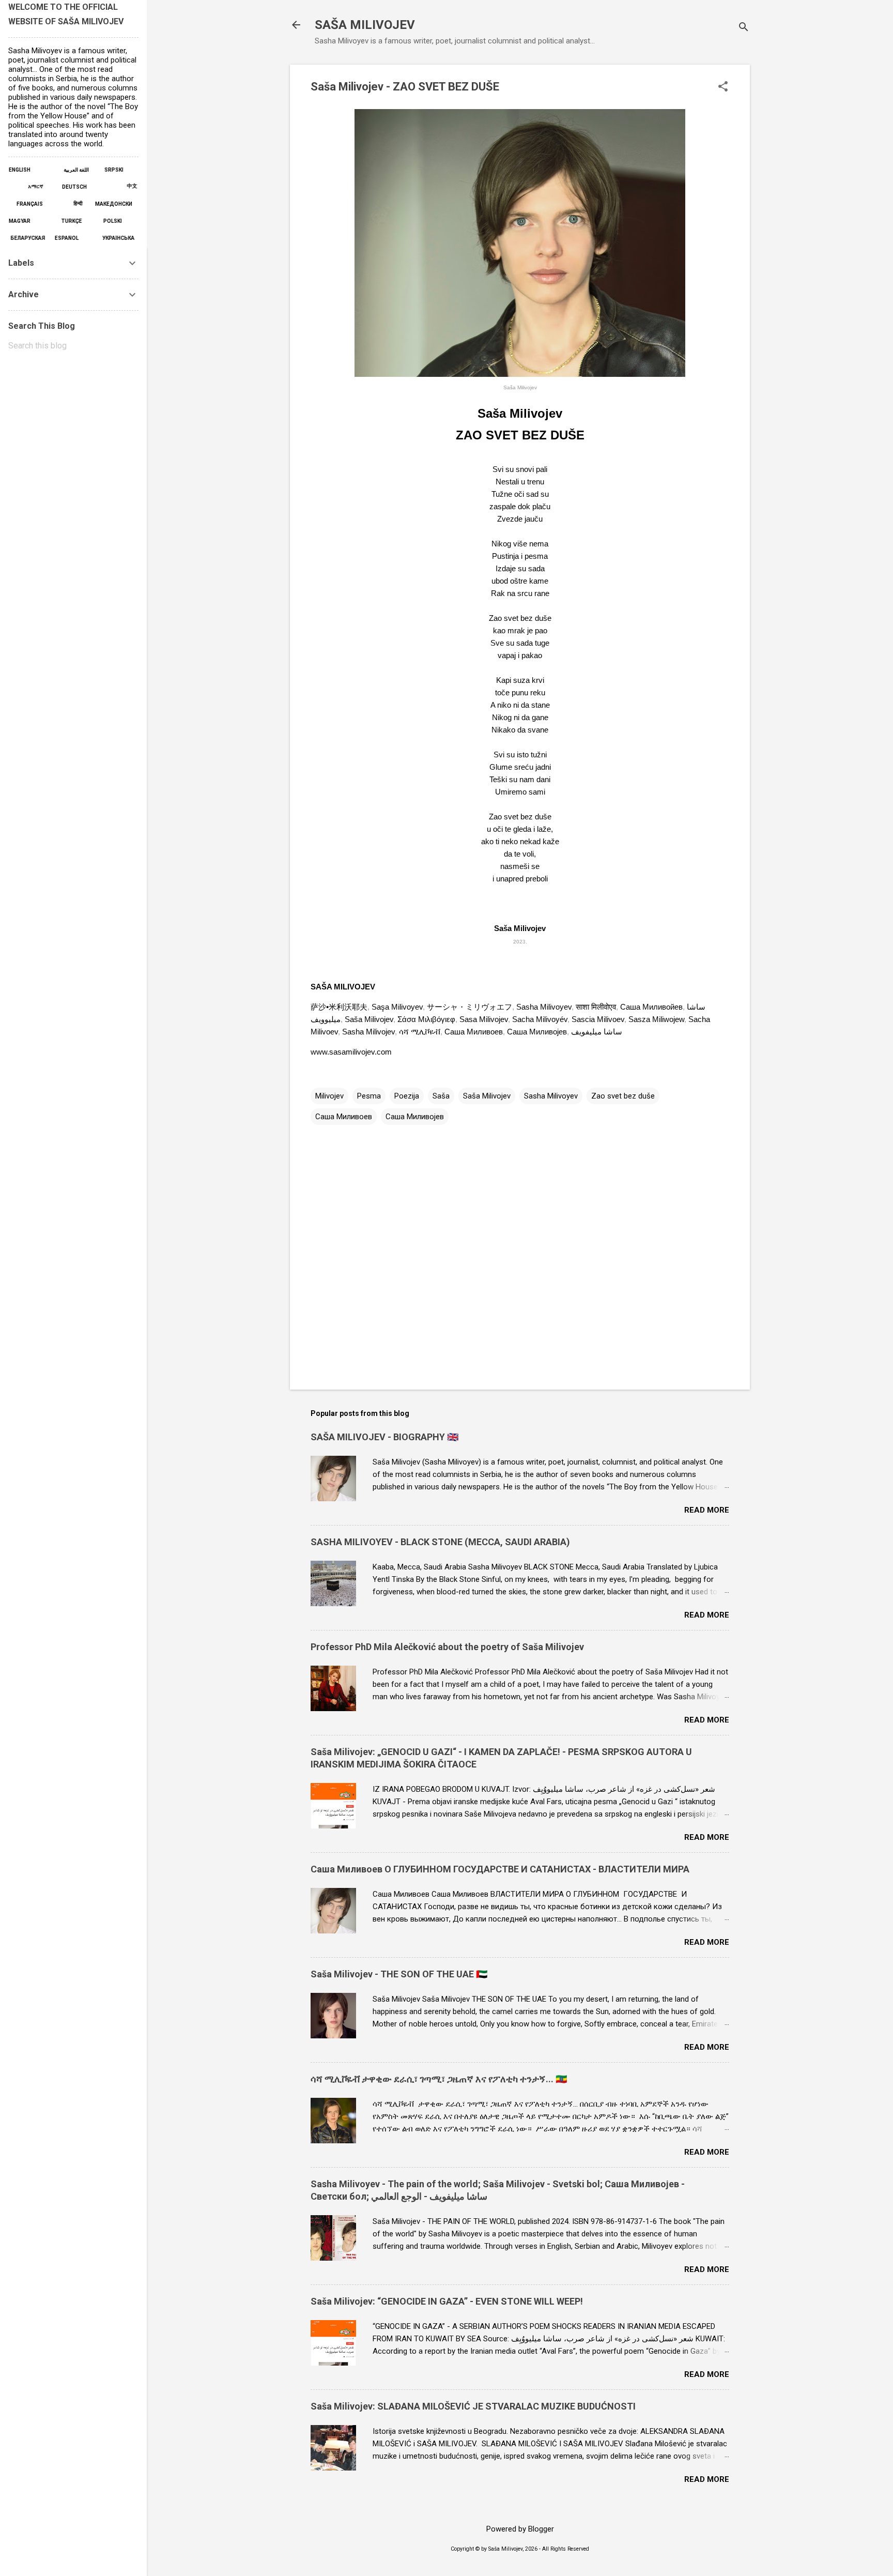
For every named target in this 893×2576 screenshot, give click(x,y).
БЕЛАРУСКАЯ (30, 238)
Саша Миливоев (474, 1032)
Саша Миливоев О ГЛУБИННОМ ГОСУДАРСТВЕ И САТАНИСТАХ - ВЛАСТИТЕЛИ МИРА (500, 1869)
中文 (124, 186)
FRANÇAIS (26, 204)
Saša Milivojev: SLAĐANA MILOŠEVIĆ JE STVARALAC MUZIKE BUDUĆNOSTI (473, 2406)
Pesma (369, 1096)
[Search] (744, 28)
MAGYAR (27, 221)
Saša (441, 1096)
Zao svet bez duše (623, 1096)
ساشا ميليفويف (597, 1032)
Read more (707, 1510)
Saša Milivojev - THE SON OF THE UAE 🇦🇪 (399, 1974)
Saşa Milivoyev (397, 1007)
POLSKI (114, 221)
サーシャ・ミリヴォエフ (469, 1007)
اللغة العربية (79, 170)
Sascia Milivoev (598, 1019)
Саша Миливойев (651, 1007)
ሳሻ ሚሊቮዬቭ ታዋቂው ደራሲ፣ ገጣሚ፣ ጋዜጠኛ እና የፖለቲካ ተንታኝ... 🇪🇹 (439, 2079)
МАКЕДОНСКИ (114, 204)
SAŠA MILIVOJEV (365, 25)
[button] (723, 87)
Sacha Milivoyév (540, 1019)
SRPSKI (116, 170)
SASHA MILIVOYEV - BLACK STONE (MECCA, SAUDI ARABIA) (440, 1542)
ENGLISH (27, 170)
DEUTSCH (78, 187)
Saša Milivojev (369, 1019)
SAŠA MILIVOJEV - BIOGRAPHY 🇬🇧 (384, 1437)
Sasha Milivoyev (544, 1007)
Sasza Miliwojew (656, 1019)
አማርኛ (32, 186)
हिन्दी (72, 203)
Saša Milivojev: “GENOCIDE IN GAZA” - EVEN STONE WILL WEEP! (447, 2301)
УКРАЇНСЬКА (118, 238)
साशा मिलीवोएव (596, 1007)
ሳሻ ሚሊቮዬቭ (420, 1032)
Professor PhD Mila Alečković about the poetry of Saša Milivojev (447, 1647)
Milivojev (329, 1096)
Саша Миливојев (537, 1032)
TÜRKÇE (64, 221)
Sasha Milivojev (368, 1032)
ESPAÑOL (71, 238)
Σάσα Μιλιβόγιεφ (426, 1019)
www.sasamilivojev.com (351, 1052)
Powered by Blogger (520, 2529)
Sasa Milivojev (484, 1019)
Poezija (407, 1096)
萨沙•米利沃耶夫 (339, 1007)
